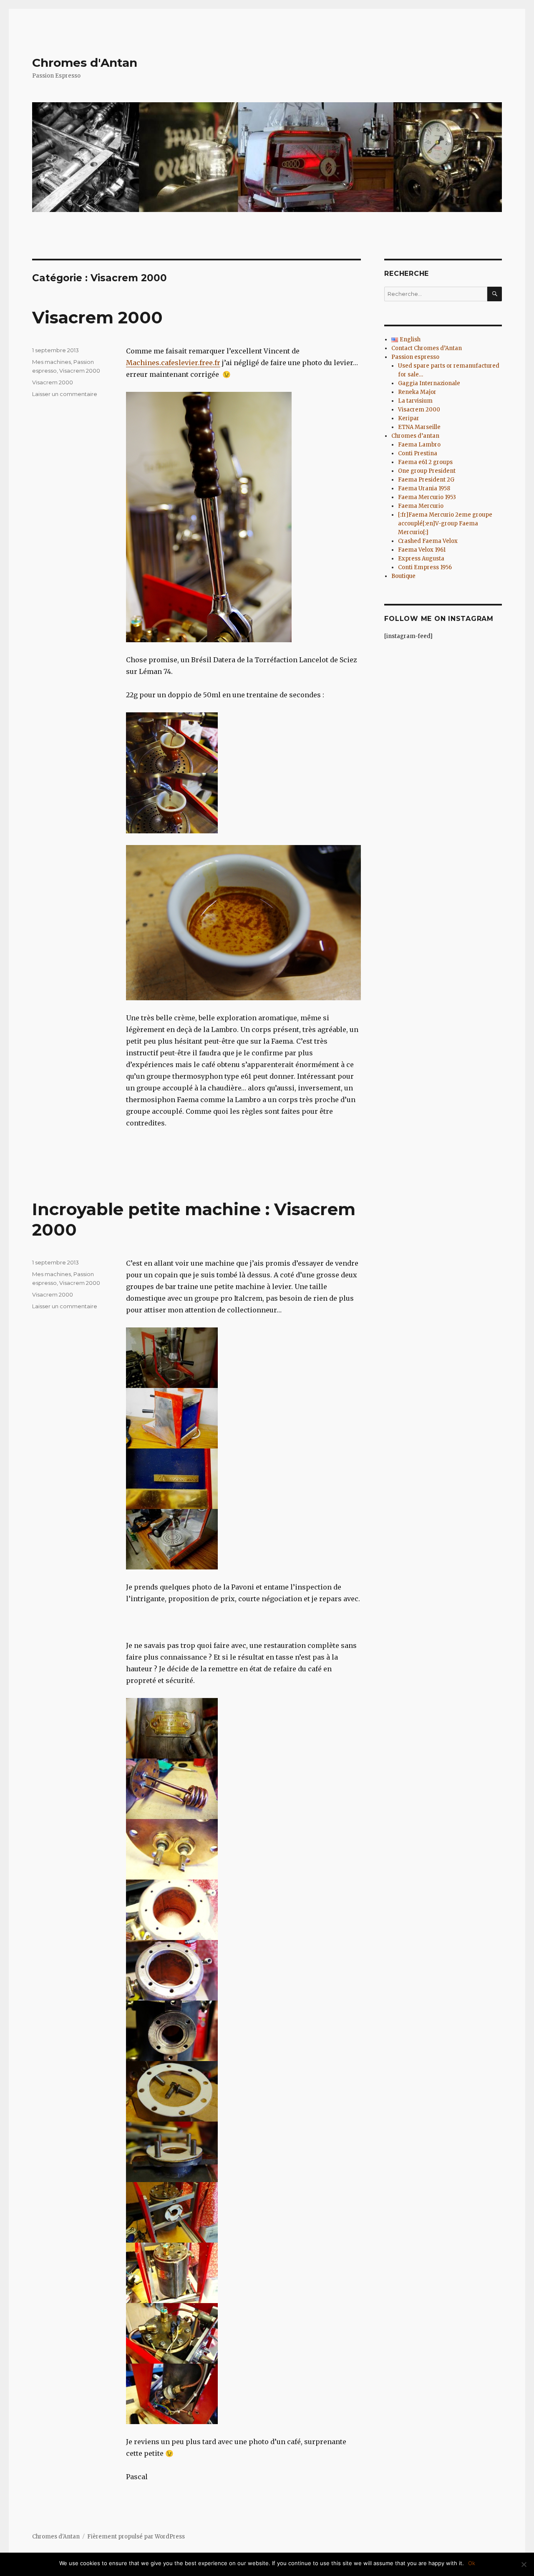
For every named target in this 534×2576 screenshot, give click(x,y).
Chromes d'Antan (85, 63)
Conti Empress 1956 (425, 567)
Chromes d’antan (415, 436)
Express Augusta (421, 559)
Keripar (409, 418)
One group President (427, 471)
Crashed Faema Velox (428, 541)
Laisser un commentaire (65, 394)
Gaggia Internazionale (429, 383)
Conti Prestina (418, 453)
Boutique (403, 576)
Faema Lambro (419, 445)
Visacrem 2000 (97, 317)
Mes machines (52, 362)
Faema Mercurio (421, 506)
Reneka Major (417, 392)
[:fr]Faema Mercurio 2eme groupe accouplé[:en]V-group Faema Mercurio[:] (445, 524)
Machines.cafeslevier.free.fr (173, 363)
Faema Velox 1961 (422, 550)
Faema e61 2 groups (425, 462)
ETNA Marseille (419, 427)
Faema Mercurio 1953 (427, 497)
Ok (472, 2563)
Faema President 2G (426, 480)
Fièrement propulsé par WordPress (136, 2537)
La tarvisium (415, 401)
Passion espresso (415, 357)
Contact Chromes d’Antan (427, 348)
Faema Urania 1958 (424, 488)
